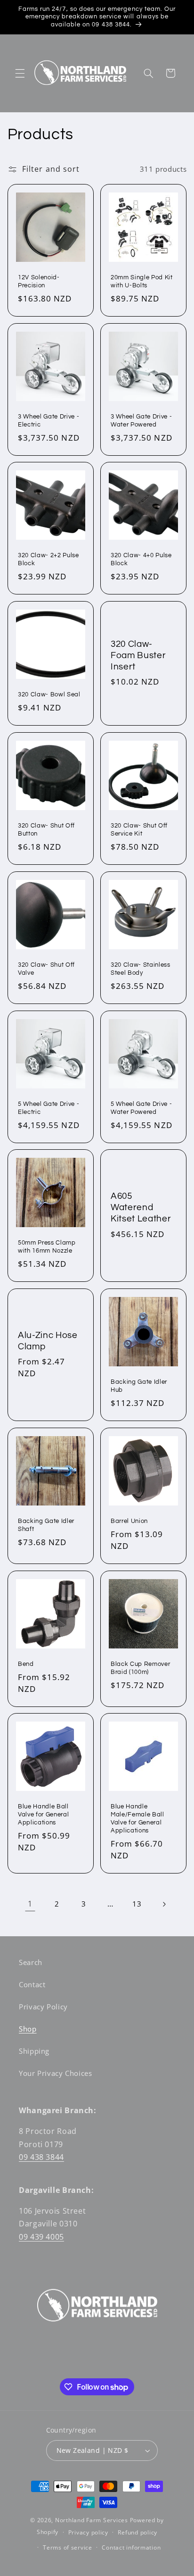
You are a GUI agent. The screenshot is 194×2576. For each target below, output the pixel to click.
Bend (26, 1664)
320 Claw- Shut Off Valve (46, 968)
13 (137, 1904)
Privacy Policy (43, 2007)
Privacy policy (88, 2532)
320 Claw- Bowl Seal (49, 694)
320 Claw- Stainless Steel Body (141, 968)
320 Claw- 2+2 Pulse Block (48, 559)
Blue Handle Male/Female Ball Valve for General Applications (137, 1819)
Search (31, 1962)
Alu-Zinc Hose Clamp (48, 1341)
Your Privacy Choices (56, 2073)
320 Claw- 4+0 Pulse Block (141, 559)
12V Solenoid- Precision (39, 281)
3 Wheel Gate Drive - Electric (48, 420)
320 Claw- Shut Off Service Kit (139, 830)
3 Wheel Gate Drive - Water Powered (141, 420)
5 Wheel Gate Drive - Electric (48, 1108)
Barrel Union (129, 1521)
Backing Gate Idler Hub (139, 1386)
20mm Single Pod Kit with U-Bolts (142, 281)
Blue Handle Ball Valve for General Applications (43, 1815)
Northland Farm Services (92, 2520)
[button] (20, 73)
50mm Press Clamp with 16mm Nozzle (47, 1247)
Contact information (131, 2547)
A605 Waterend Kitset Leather (141, 1208)
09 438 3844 (41, 2157)
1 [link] (30, 1904)
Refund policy (137, 2532)
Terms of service (68, 2547)
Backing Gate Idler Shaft (46, 1525)
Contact (32, 1984)
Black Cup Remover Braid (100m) (140, 1668)
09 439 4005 (41, 2237)
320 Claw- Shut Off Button (46, 830)
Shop (28, 2029)
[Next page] (164, 1904)
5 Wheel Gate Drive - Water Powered (141, 1108)
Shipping (34, 2051)
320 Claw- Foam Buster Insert (138, 656)
